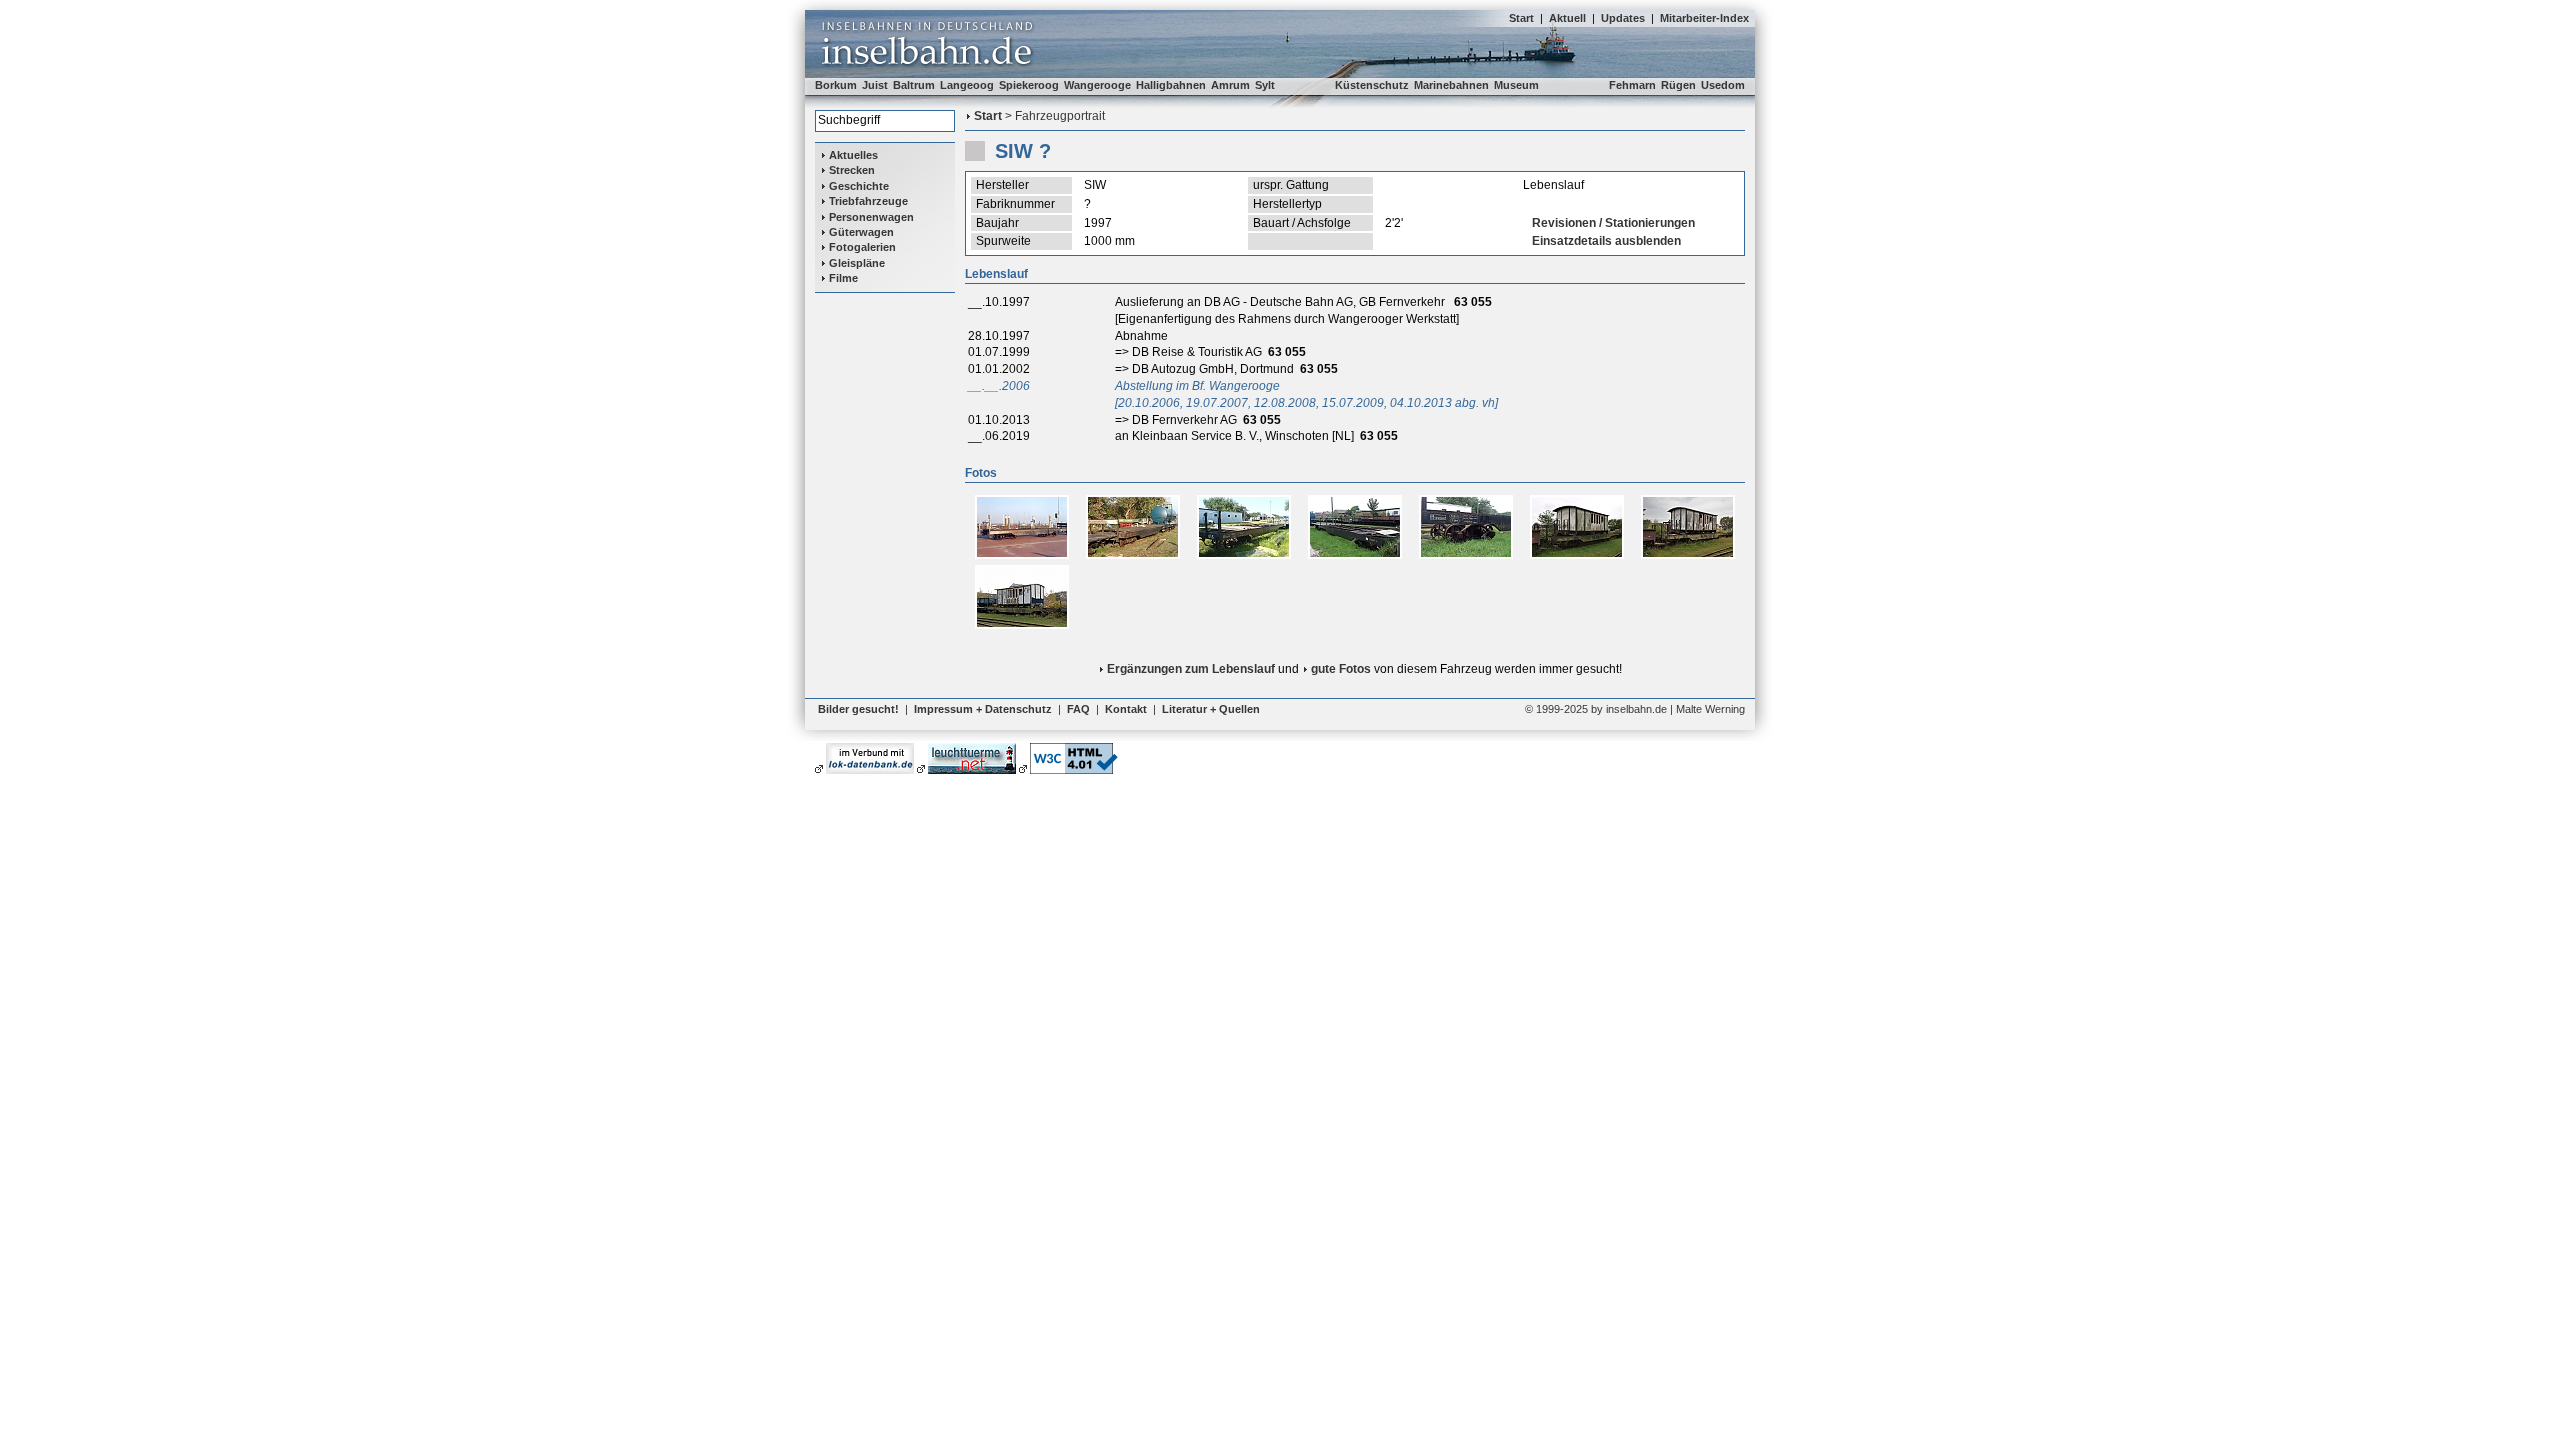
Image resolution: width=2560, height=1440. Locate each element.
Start (1521, 18)
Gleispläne (857, 263)
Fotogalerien (862, 247)
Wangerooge (1097, 85)
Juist (875, 85)
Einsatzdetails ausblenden (1606, 241)
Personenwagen (871, 217)
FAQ (1078, 709)
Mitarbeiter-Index (1704, 18)
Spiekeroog (1029, 85)
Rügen (1678, 85)
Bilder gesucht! (858, 709)
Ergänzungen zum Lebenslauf (1191, 669)
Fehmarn (1632, 85)
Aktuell (1567, 18)
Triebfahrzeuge (868, 201)
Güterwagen (861, 232)
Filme (843, 278)
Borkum (836, 85)
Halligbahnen (1171, 85)
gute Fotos (1341, 669)
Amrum (1230, 85)
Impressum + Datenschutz (983, 709)
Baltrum (914, 85)
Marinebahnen (1451, 85)
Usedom (1723, 85)
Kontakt (1126, 709)
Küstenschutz (1372, 85)
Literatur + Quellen (1211, 709)
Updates (1623, 18)
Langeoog (967, 85)
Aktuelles (853, 155)
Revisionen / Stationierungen (1613, 223)
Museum (1516, 85)
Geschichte (859, 186)
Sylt (1265, 85)
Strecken (852, 170)
